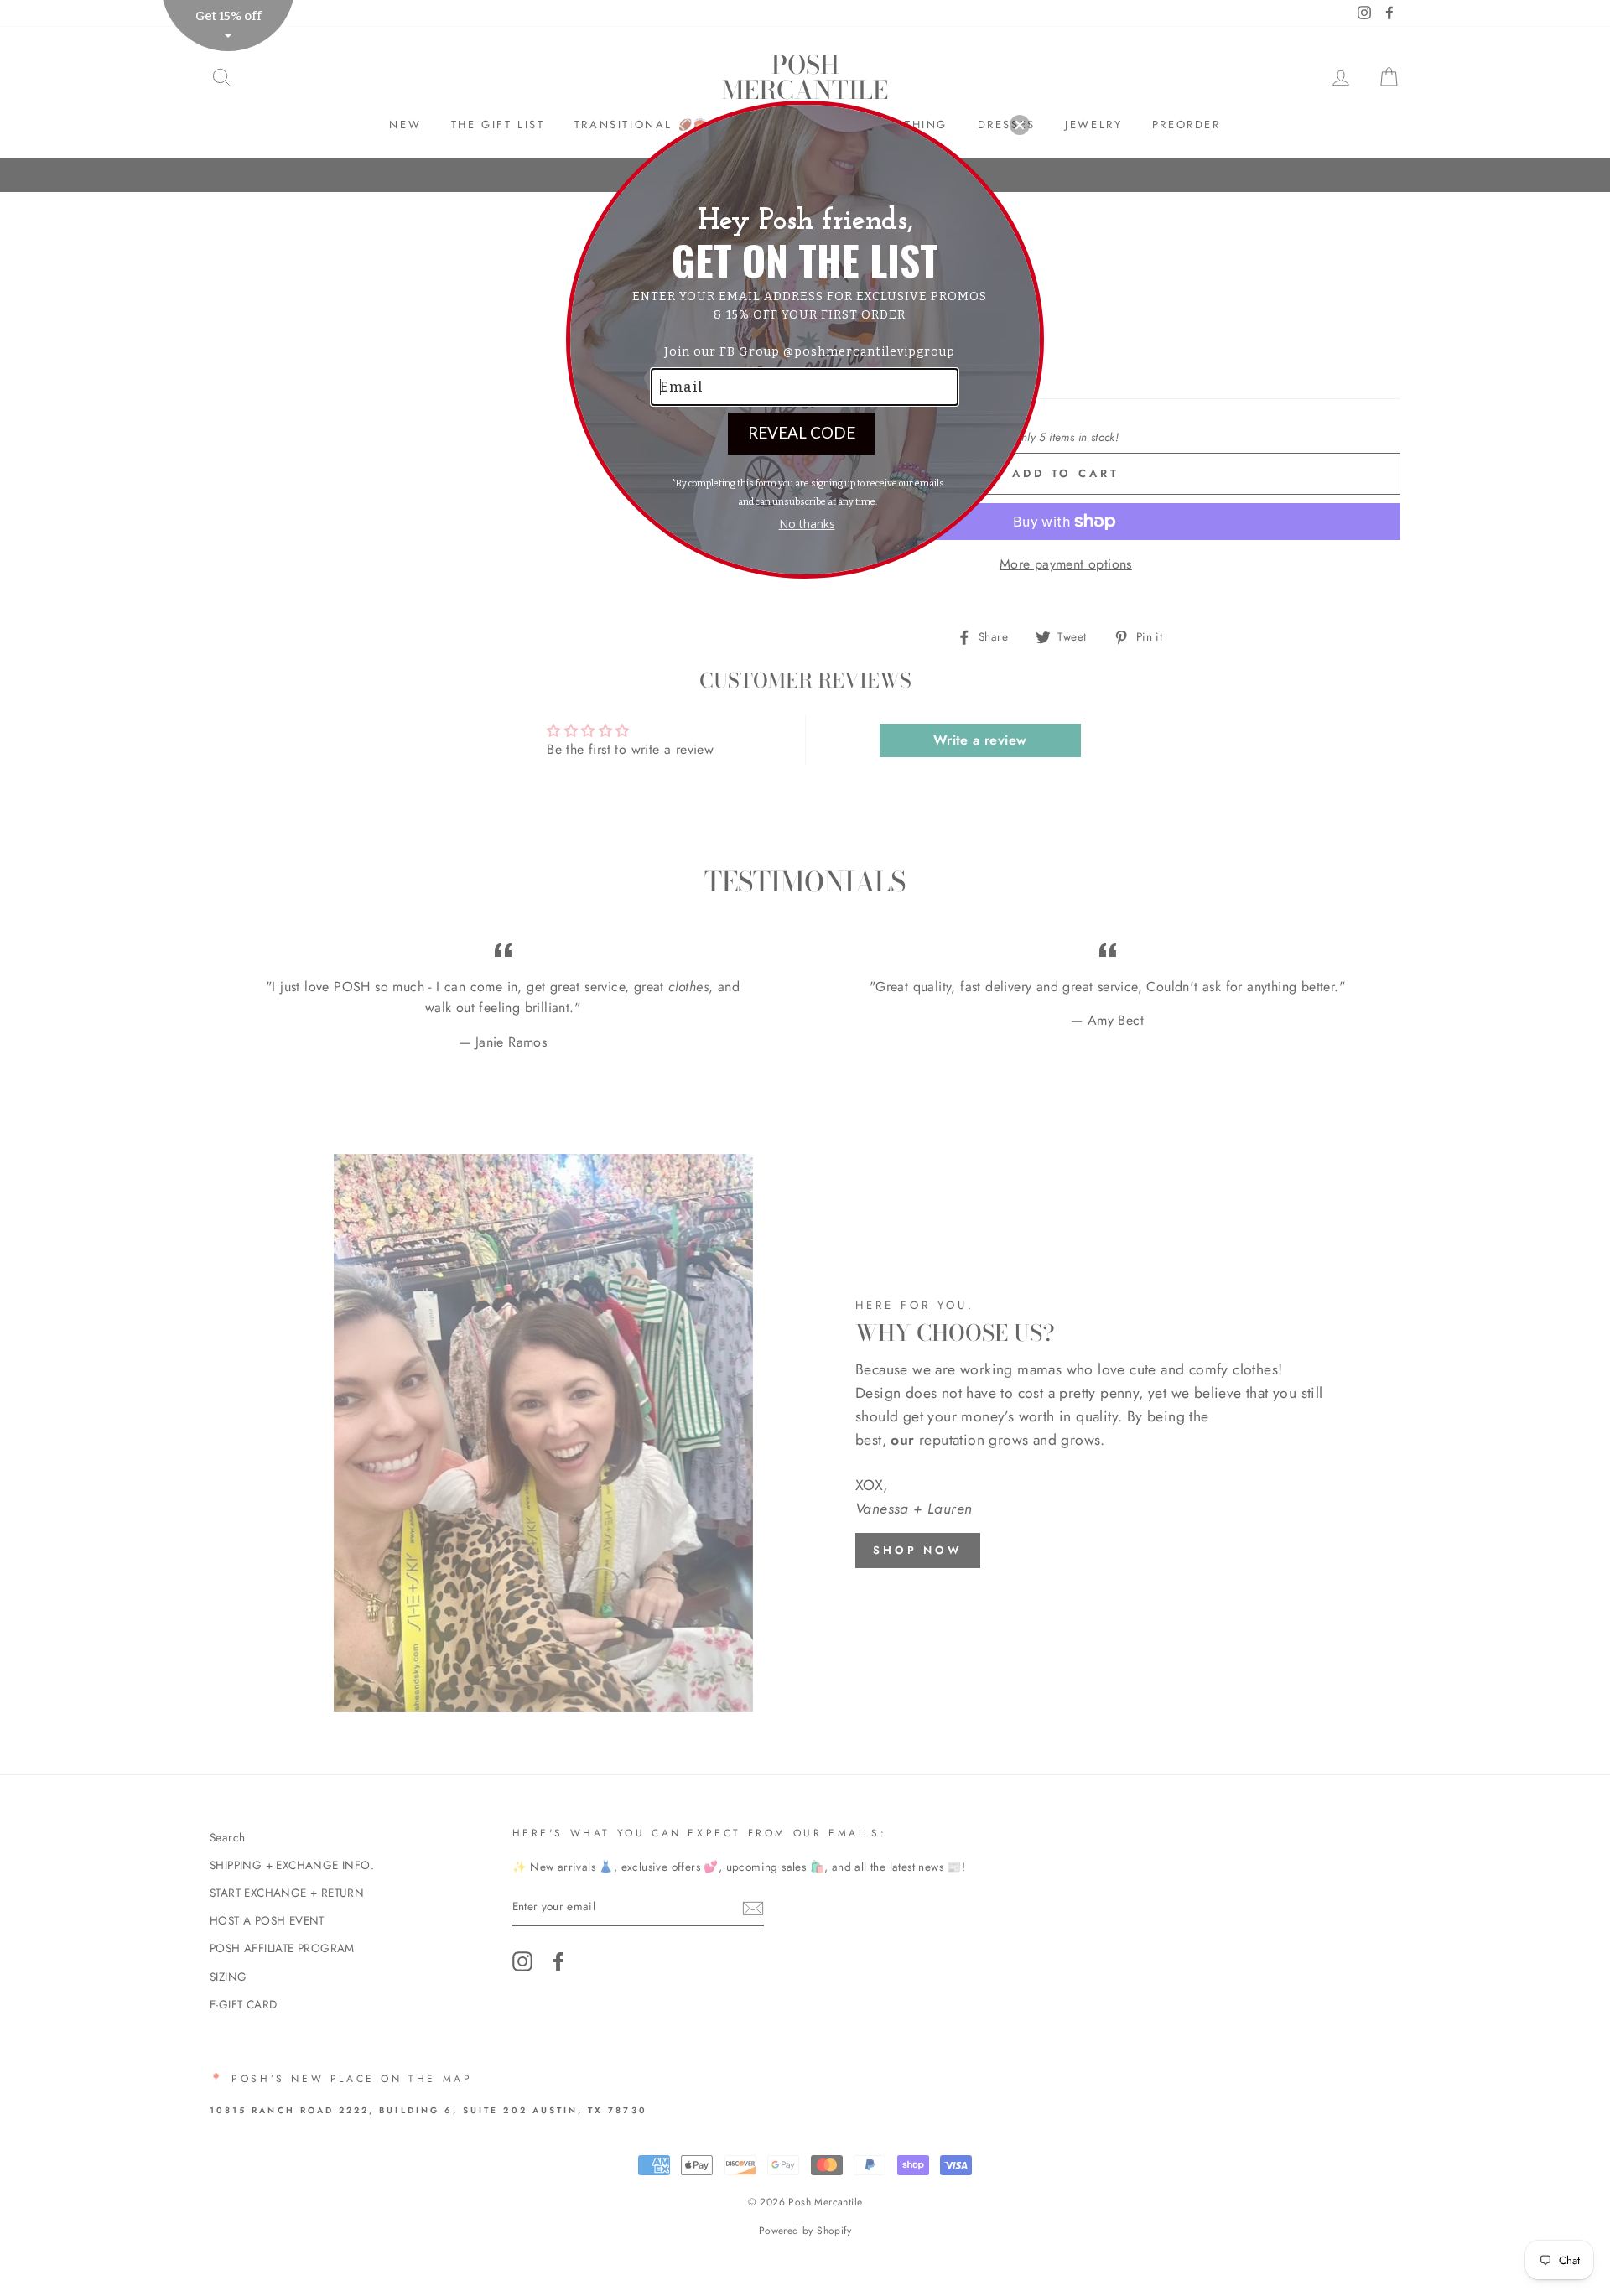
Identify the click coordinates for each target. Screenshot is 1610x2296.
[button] (1020, 125)
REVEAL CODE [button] (802, 432)
